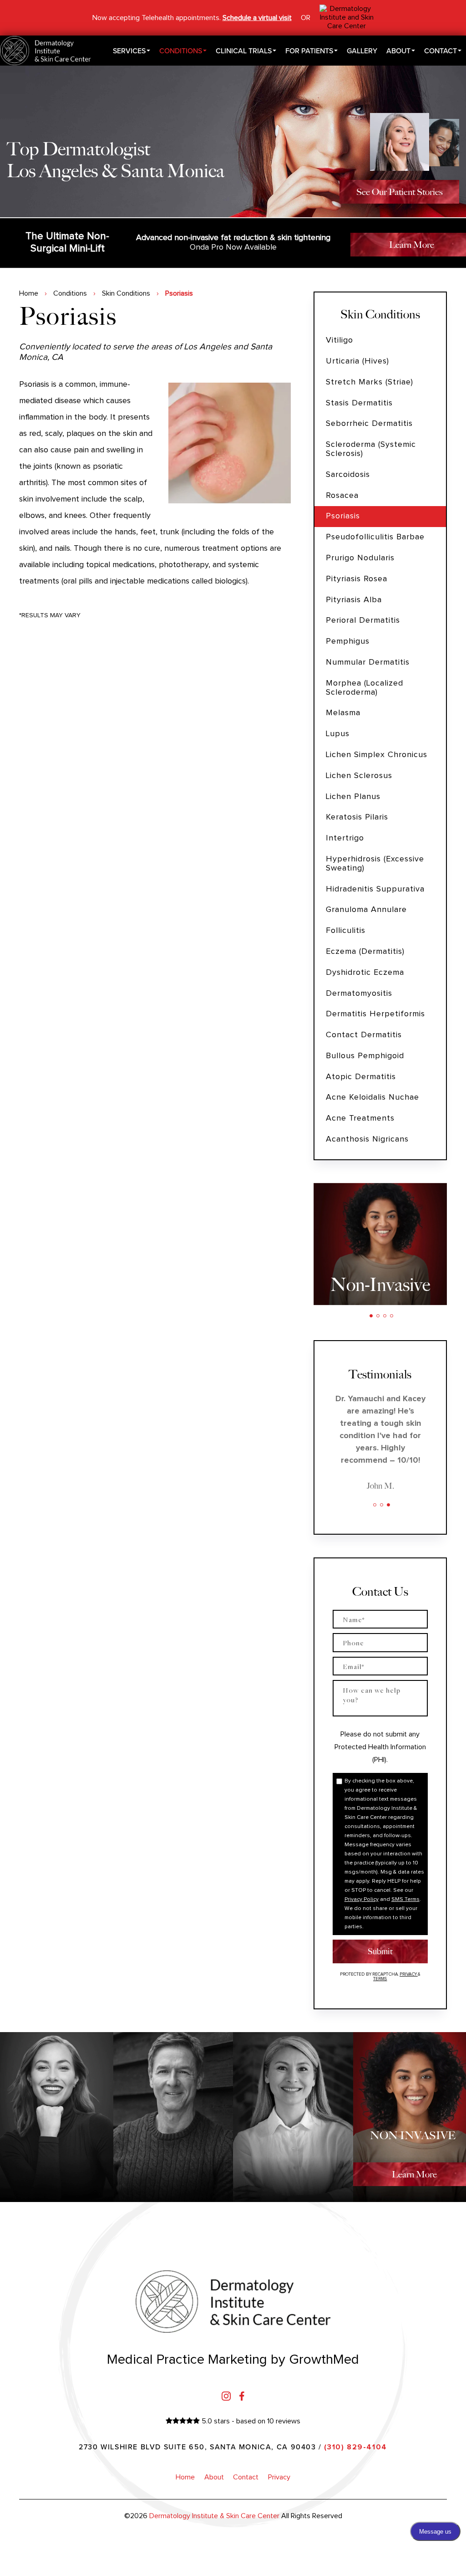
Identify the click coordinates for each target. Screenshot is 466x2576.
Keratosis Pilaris (357, 817)
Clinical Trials (244, 51)
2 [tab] (378, 1316)
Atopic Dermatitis (361, 1077)
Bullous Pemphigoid (365, 1056)
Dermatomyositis (359, 994)
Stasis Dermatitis (359, 403)
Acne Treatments (360, 1118)
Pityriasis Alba (354, 600)
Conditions (181, 51)
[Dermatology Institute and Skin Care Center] (347, 17)
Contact (441, 51)
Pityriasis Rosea (357, 579)
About (398, 51)
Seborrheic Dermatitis (369, 424)
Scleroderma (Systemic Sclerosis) (371, 449)
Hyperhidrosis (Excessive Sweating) (375, 864)
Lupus (338, 734)
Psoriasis (343, 516)
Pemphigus (348, 641)
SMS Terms (405, 1900)
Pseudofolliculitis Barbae (375, 537)
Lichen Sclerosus (359, 776)
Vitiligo (339, 340)
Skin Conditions (126, 293)
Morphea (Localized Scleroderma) (365, 688)
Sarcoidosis (348, 475)
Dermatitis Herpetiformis (375, 1014)
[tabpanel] (395, 1244)
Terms (380, 1979)
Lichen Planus (353, 797)
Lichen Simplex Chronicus (377, 755)
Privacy (409, 1974)
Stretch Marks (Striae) (370, 382)
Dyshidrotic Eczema (365, 973)
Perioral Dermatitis (363, 620)
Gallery (362, 51)
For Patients (309, 51)
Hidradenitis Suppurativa (375, 889)
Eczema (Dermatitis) (365, 952)
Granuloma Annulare (366, 910)
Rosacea (342, 496)
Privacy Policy (362, 1900)
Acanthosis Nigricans (367, 1139)
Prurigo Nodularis (360, 558)
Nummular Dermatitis (368, 662)
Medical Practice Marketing (187, 2360)
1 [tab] (371, 1316)
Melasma (343, 713)
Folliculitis (346, 931)
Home (29, 293)
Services (129, 51)
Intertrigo (345, 838)
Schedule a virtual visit (257, 18)
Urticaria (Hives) (357, 361)
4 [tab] (392, 1316)
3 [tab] (385, 1316)
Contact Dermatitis (364, 1035)
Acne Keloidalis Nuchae (372, 1097)
